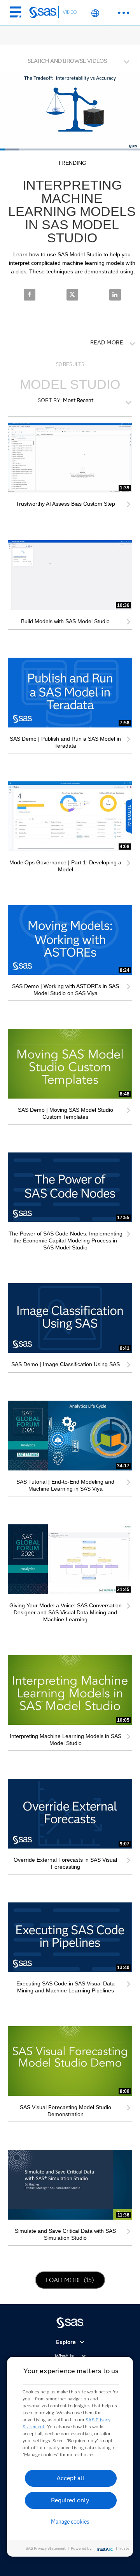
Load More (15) (72, 2280)
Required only (70, 2500)
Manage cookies (70, 2522)
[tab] (70, 60)
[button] (72, 59)
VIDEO (70, 12)
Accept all (70, 2478)
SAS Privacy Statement (46, 2548)
